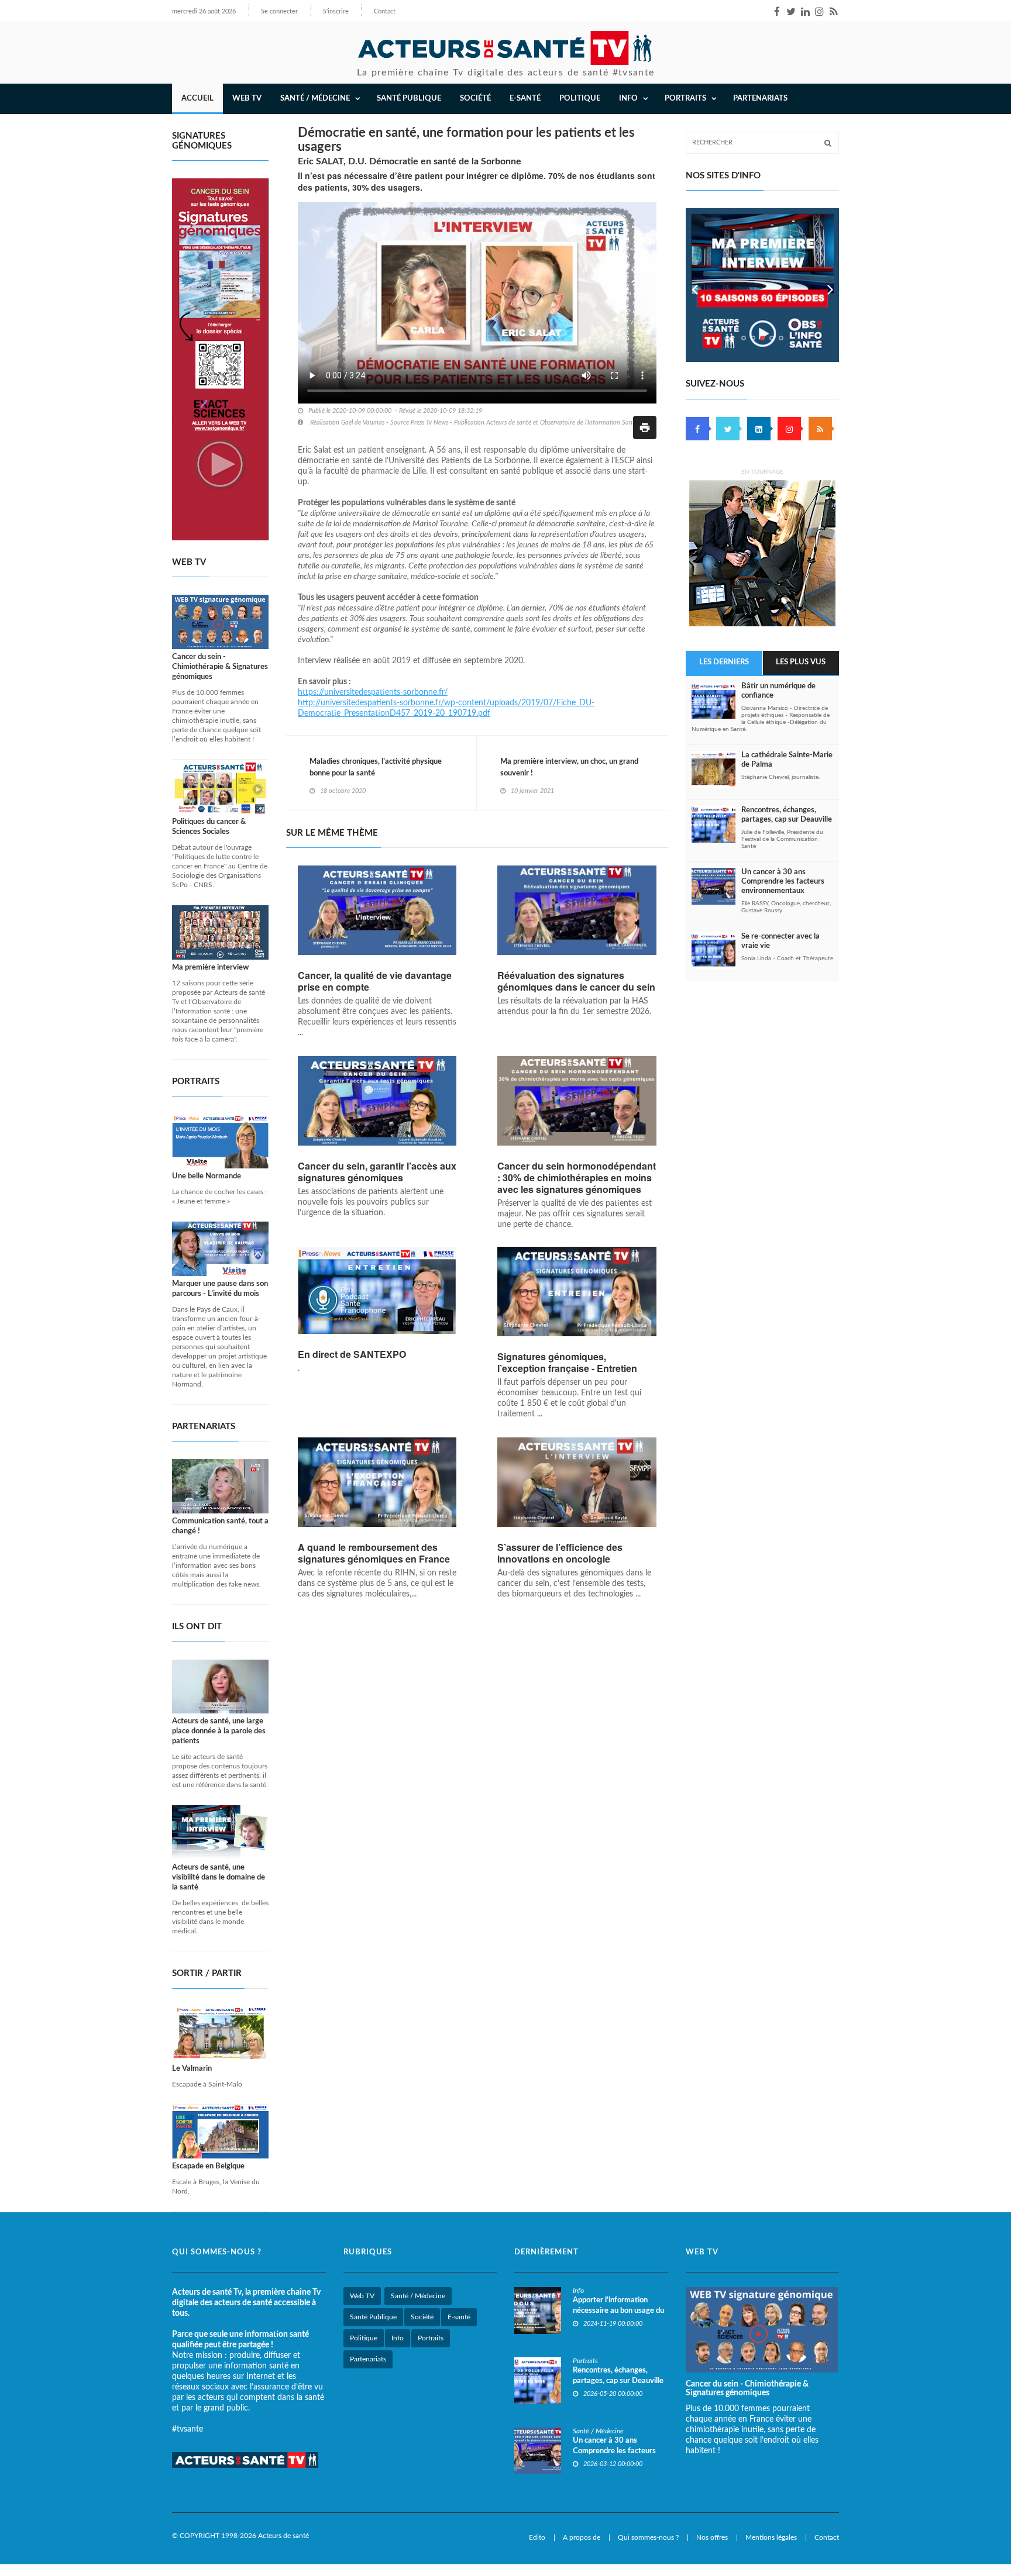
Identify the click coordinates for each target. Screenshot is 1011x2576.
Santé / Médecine (418, 2296)
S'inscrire (336, 11)
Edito (537, 2537)
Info (398, 2338)
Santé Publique (409, 99)
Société (475, 99)
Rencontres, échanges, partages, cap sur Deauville (787, 815)
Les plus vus (801, 662)
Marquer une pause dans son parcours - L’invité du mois (220, 1289)
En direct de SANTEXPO (352, 1354)
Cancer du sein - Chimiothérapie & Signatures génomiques (220, 667)
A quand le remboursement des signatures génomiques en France (375, 1553)
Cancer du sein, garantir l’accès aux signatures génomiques (377, 1172)
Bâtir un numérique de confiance (778, 691)
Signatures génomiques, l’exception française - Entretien (567, 1363)
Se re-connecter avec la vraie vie (780, 941)
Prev (694, 285)
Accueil (197, 99)
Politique (580, 99)
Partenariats (760, 99)
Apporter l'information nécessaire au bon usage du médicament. (618, 2311)
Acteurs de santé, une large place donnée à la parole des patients (219, 1731)
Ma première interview (210, 968)
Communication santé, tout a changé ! (220, 1526)
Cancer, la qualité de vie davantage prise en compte (375, 981)
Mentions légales (771, 2537)
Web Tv (247, 99)
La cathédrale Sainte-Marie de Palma (787, 760)
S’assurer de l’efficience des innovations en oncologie (560, 1553)
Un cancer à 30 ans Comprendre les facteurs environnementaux (783, 882)
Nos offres (712, 2537)
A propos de (582, 2537)
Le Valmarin (192, 2069)
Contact (385, 11)
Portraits (431, 2338)
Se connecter (279, 11)
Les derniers (724, 662)
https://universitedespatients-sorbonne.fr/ (373, 692)
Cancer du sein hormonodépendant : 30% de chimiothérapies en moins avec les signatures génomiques (577, 1178)
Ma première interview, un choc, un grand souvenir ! (569, 768)
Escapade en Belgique (208, 2166)
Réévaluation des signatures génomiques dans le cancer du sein (576, 981)
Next (830, 285)
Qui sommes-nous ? (648, 2537)
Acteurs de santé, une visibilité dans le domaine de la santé (219, 1877)
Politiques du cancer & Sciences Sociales (209, 827)
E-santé (525, 99)
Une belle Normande (207, 1176)
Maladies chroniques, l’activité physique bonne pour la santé (376, 768)
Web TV (362, 2296)
